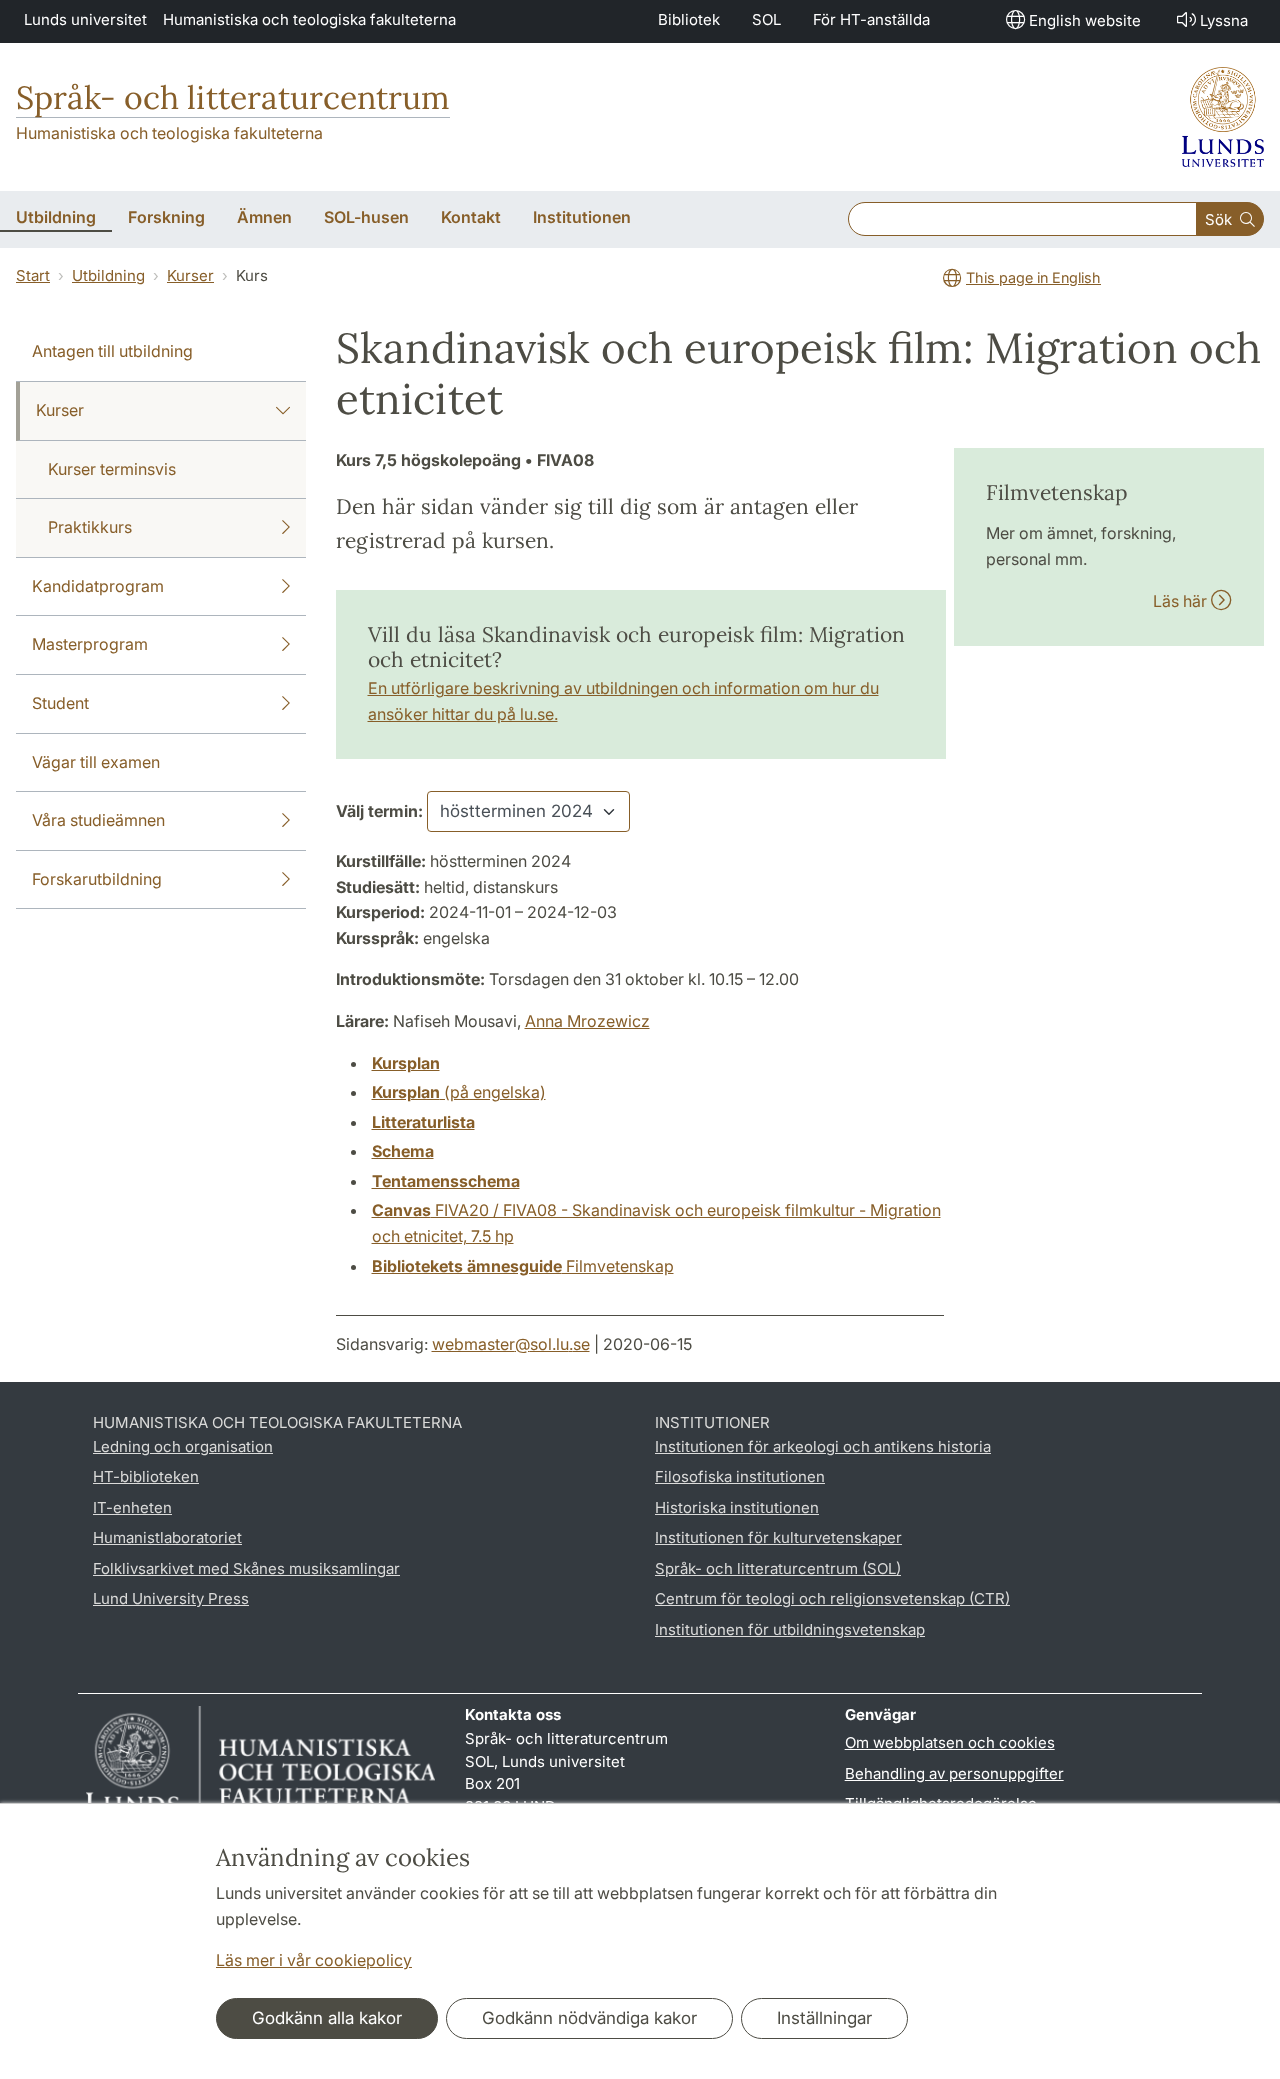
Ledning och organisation (183, 1446)
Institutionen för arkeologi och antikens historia (823, 1446)
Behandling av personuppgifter (954, 1773)
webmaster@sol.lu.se (511, 1344)
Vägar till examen (96, 762)
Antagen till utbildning (112, 351)
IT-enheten (132, 1507)
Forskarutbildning (97, 879)
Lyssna (1224, 20)
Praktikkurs (90, 527)
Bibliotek (689, 19)
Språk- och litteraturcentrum (233, 97)
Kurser (190, 275)
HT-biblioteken (146, 1476)
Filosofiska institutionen (740, 1476)
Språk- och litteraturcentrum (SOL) (778, 1568)
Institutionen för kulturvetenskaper (778, 1537)
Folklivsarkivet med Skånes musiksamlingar (246, 1568)
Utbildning (108, 275)
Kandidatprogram (98, 586)
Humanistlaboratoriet (167, 1537)
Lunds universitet (85, 19)
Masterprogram (90, 644)
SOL (766, 19)
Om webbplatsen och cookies (950, 1742)
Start (33, 275)
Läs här (1182, 601)
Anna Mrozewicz (587, 1021)
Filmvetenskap (523, 1266)
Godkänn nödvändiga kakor (589, 2018)
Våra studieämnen (98, 820)
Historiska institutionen (737, 1507)
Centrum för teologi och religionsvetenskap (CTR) (832, 1598)
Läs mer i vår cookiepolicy (314, 1960)
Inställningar (824, 2018)
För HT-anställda (871, 19)
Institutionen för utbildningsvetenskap (790, 1629)
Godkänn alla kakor (327, 2018)
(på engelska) (459, 1092)
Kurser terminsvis (112, 469)
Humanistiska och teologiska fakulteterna (309, 19)
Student (60, 703)
